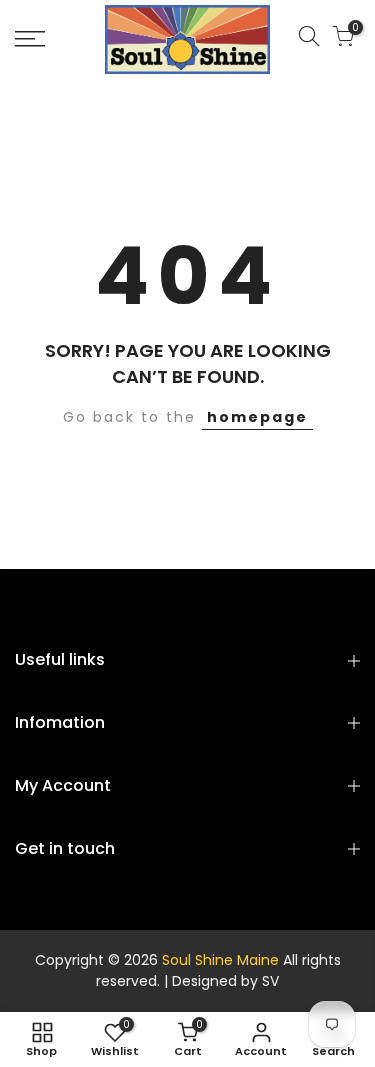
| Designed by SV (219, 981)
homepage (257, 417)
